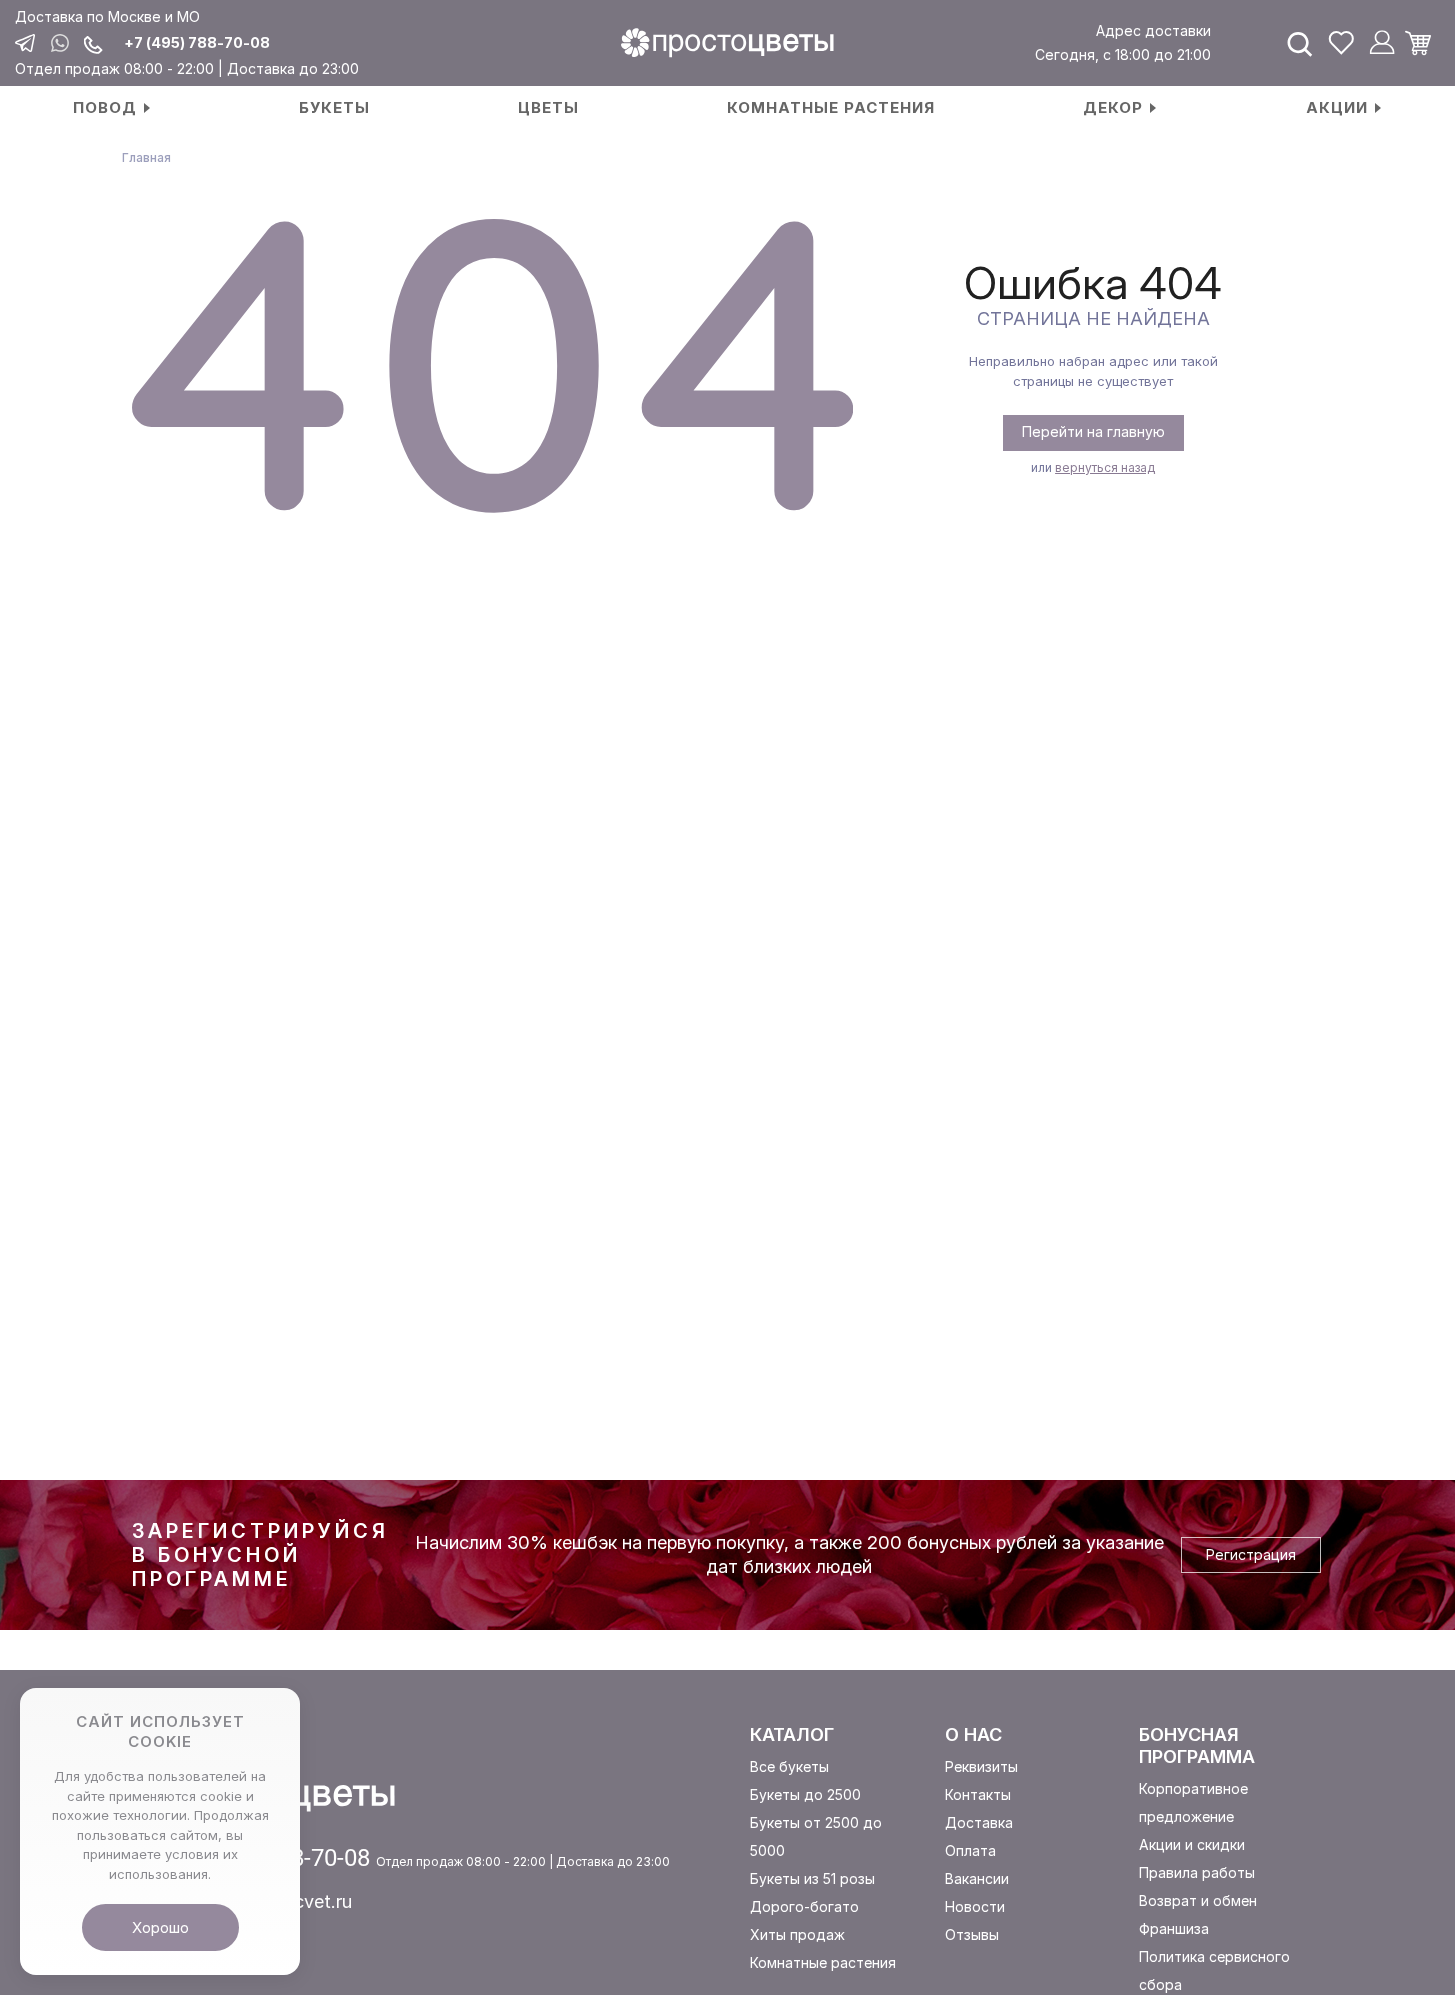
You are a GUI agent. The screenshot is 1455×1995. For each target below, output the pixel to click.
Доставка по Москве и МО (107, 16)
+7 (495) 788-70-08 (197, 43)
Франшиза (1174, 1928)
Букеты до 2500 (805, 1794)
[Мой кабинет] (1382, 43)
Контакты (978, 1794)
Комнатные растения (823, 1962)
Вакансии (977, 1878)
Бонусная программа (1197, 1745)
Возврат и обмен (1198, 1900)
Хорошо (160, 1927)
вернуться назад (1105, 467)
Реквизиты (981, 1766)
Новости (975, 1906)
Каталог (792, 1734)
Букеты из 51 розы (812, 1878)
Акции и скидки (1192, 1844)
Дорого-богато (804, 1906)
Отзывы (972, 1934)
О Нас (973, 1734)
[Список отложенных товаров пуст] (1341, 43)
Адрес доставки (1153, 30)
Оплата (970, 1850)
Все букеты (789, 1766)
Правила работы (1197, 1872)
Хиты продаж (797, 1934)
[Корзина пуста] (1425, 43)
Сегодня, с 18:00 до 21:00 (1123, 54)
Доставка (979, 1822)
